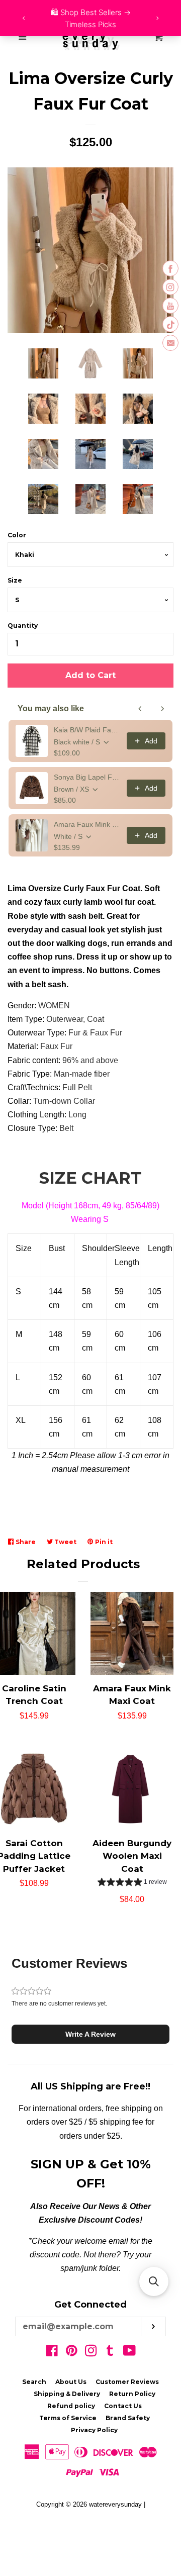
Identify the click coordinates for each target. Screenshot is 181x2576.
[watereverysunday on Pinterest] (72, 2353)
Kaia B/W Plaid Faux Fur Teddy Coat (87, 730)
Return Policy (132, 2394)
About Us (71, 2382)
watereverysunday (115, 2504)
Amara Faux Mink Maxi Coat (87, 824)
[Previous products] (140, 709)
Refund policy (71, 2406)
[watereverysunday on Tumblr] (110, 2353)
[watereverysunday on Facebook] (52, 2353)
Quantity (23, 626)
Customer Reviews (127, 2382)
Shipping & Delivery (67, 2394)
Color (17, 535)
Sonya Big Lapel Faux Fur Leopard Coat (87, 777)
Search (34, 2382)
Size (15, 580)
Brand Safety (128, 2418)
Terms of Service (68, 2418)
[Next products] (162, 709)
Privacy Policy (94, 2430)
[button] (132, 1883)
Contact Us (123, 2406)
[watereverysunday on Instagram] (91, 2353)
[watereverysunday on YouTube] (129, 2353)
